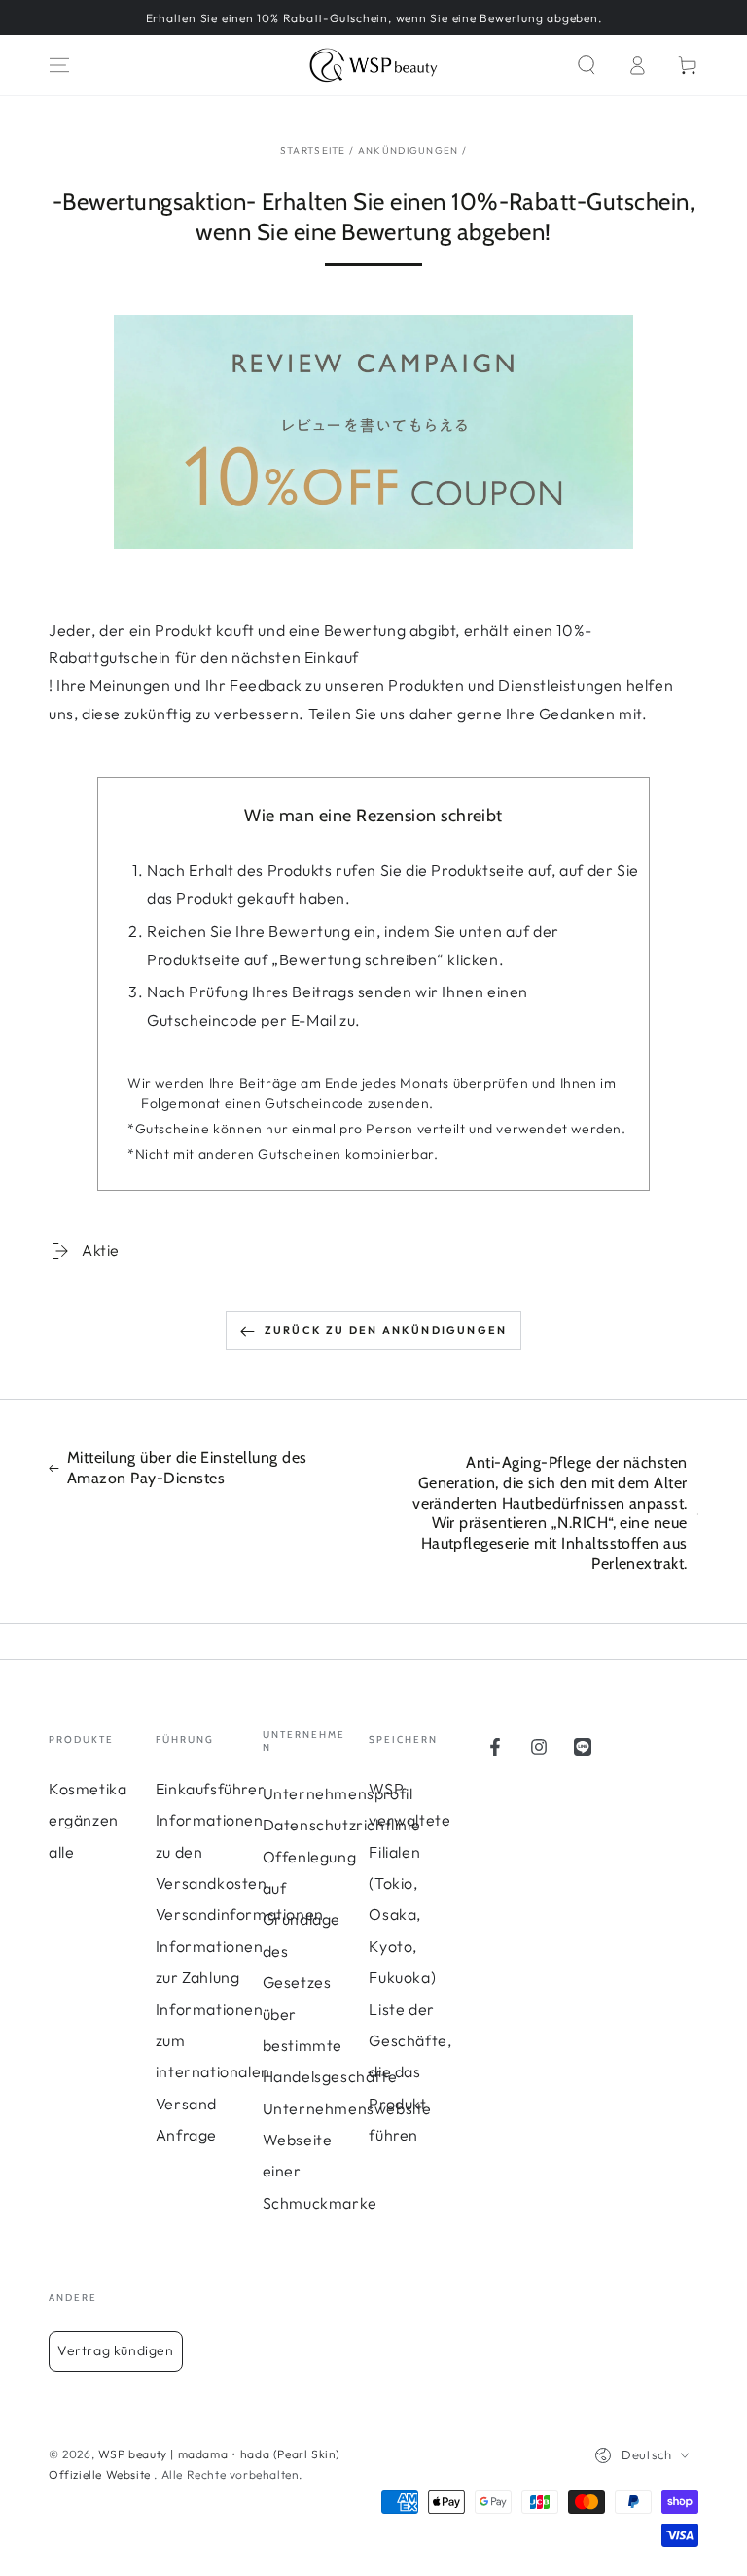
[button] (587, 65)
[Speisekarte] (59, 65)
